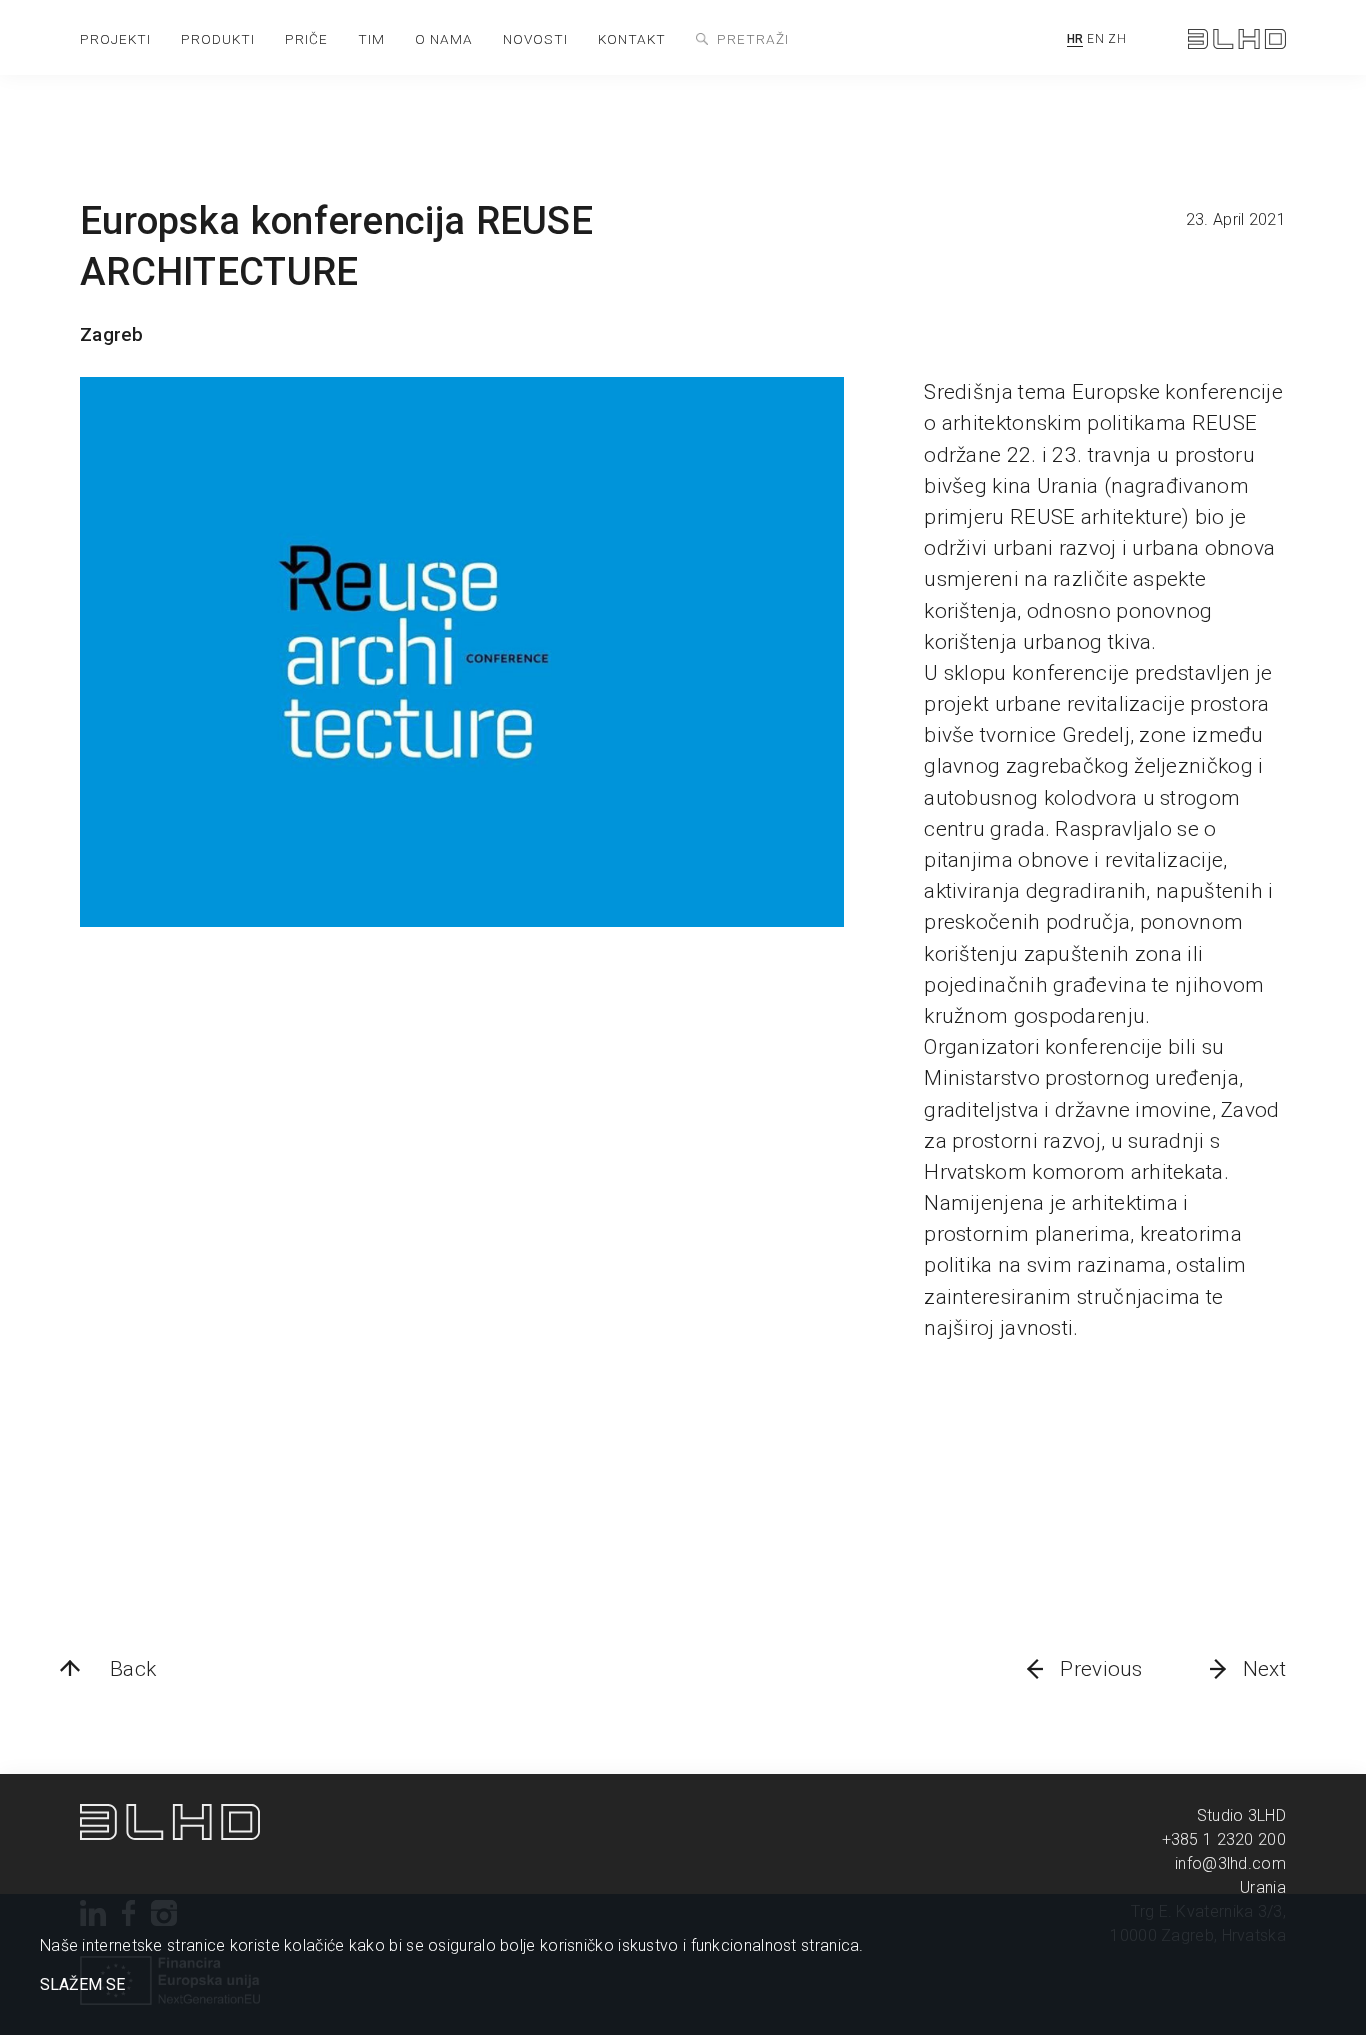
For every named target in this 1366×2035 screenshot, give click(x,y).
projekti (115, 39)
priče (306, 39)
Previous (1101, 1669)
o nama (444, 39)
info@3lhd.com (1230, 1863)
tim (371, 39)
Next (1264, 1669)
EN (1095, 39)
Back (133, 1669)
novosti (535, 39)
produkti (218, 39)
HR (1075, 39)
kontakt (632, 39)
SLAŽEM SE (82, 1985)
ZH (1117, 39)
